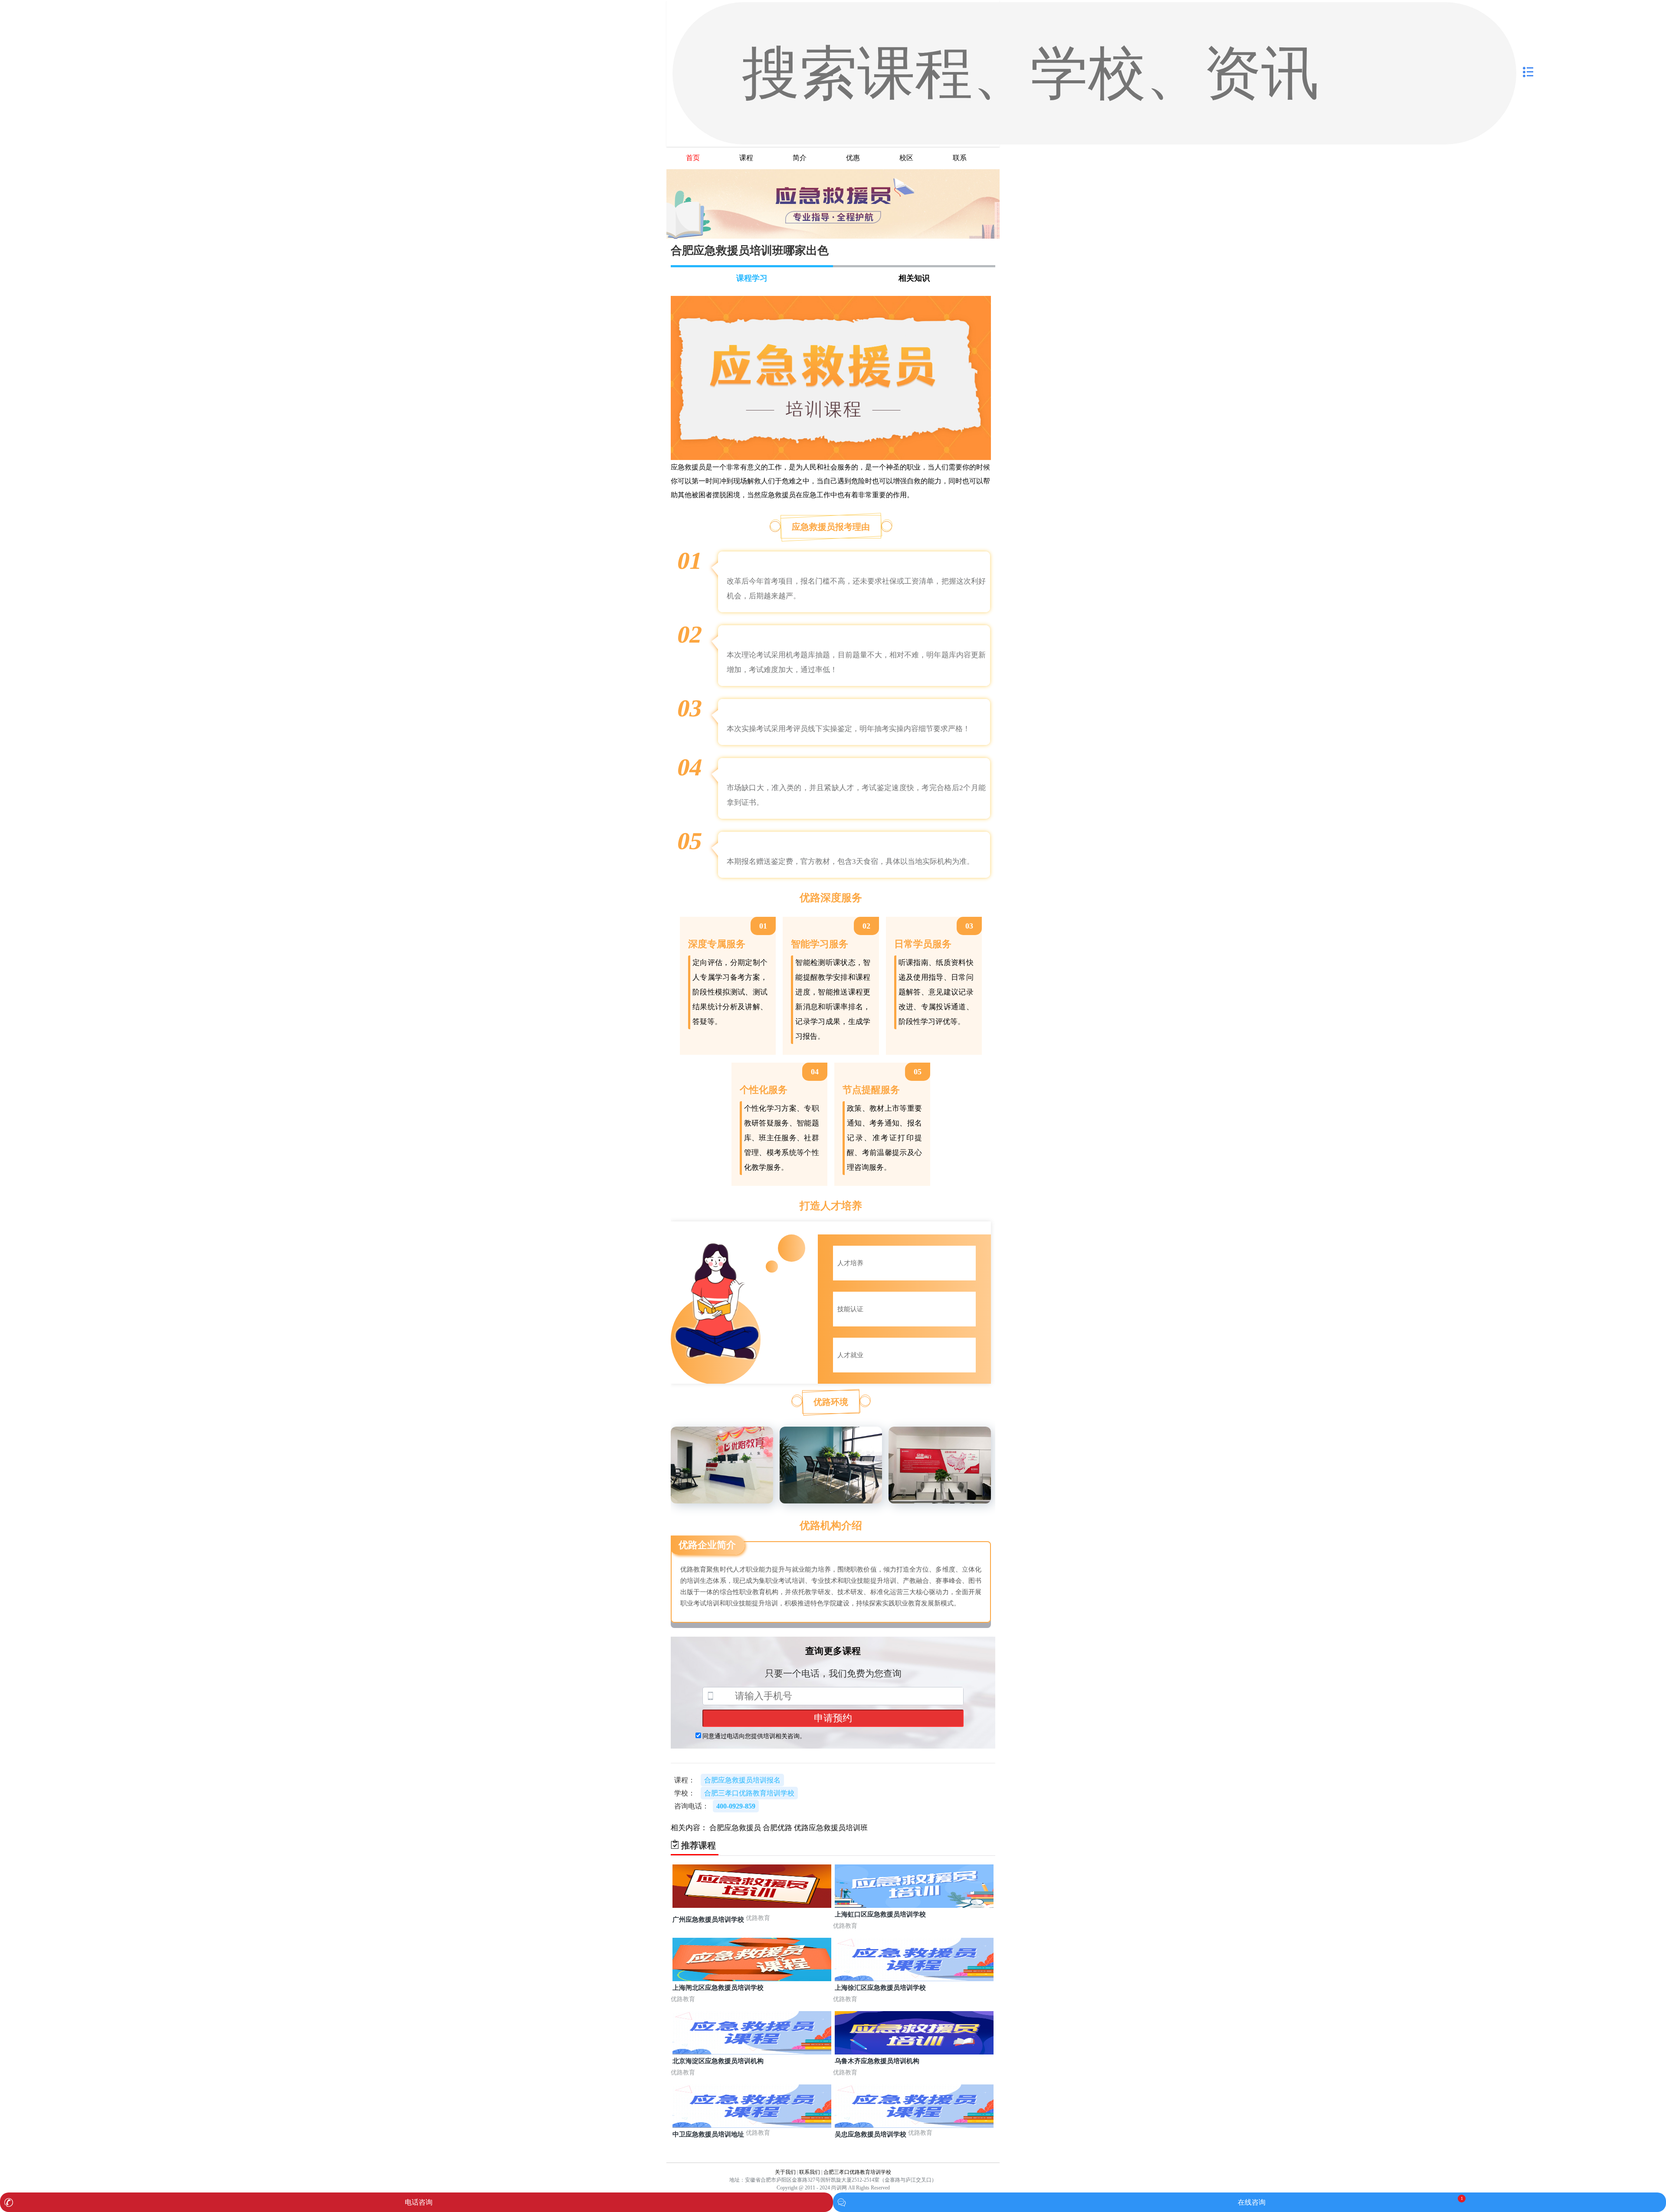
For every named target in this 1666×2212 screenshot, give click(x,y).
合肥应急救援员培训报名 (742, 1780)
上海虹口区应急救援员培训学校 (880, 1914)
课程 (746, 158)
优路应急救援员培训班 (831, 1828)
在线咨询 (1252, 2202)
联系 (960, 158)
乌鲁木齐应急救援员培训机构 (877, 2061)
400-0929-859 (736, 1806)
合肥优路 (777, 1828)
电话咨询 (419, 2202)
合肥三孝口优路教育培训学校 (857, 2172)
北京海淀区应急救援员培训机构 (718, 2061)
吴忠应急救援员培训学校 (871, 2134)
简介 (800, 158)
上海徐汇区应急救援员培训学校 (880, 1988)
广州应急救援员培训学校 (708, 1920)
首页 (693, 158)
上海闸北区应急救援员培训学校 (718, 1988)
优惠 (853, 158)
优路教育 (758, 1918)
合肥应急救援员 (735, 1828)
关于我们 (785, 2172)
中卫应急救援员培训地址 (708, 2134)
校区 (906, 158)
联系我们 (810, 2172)
